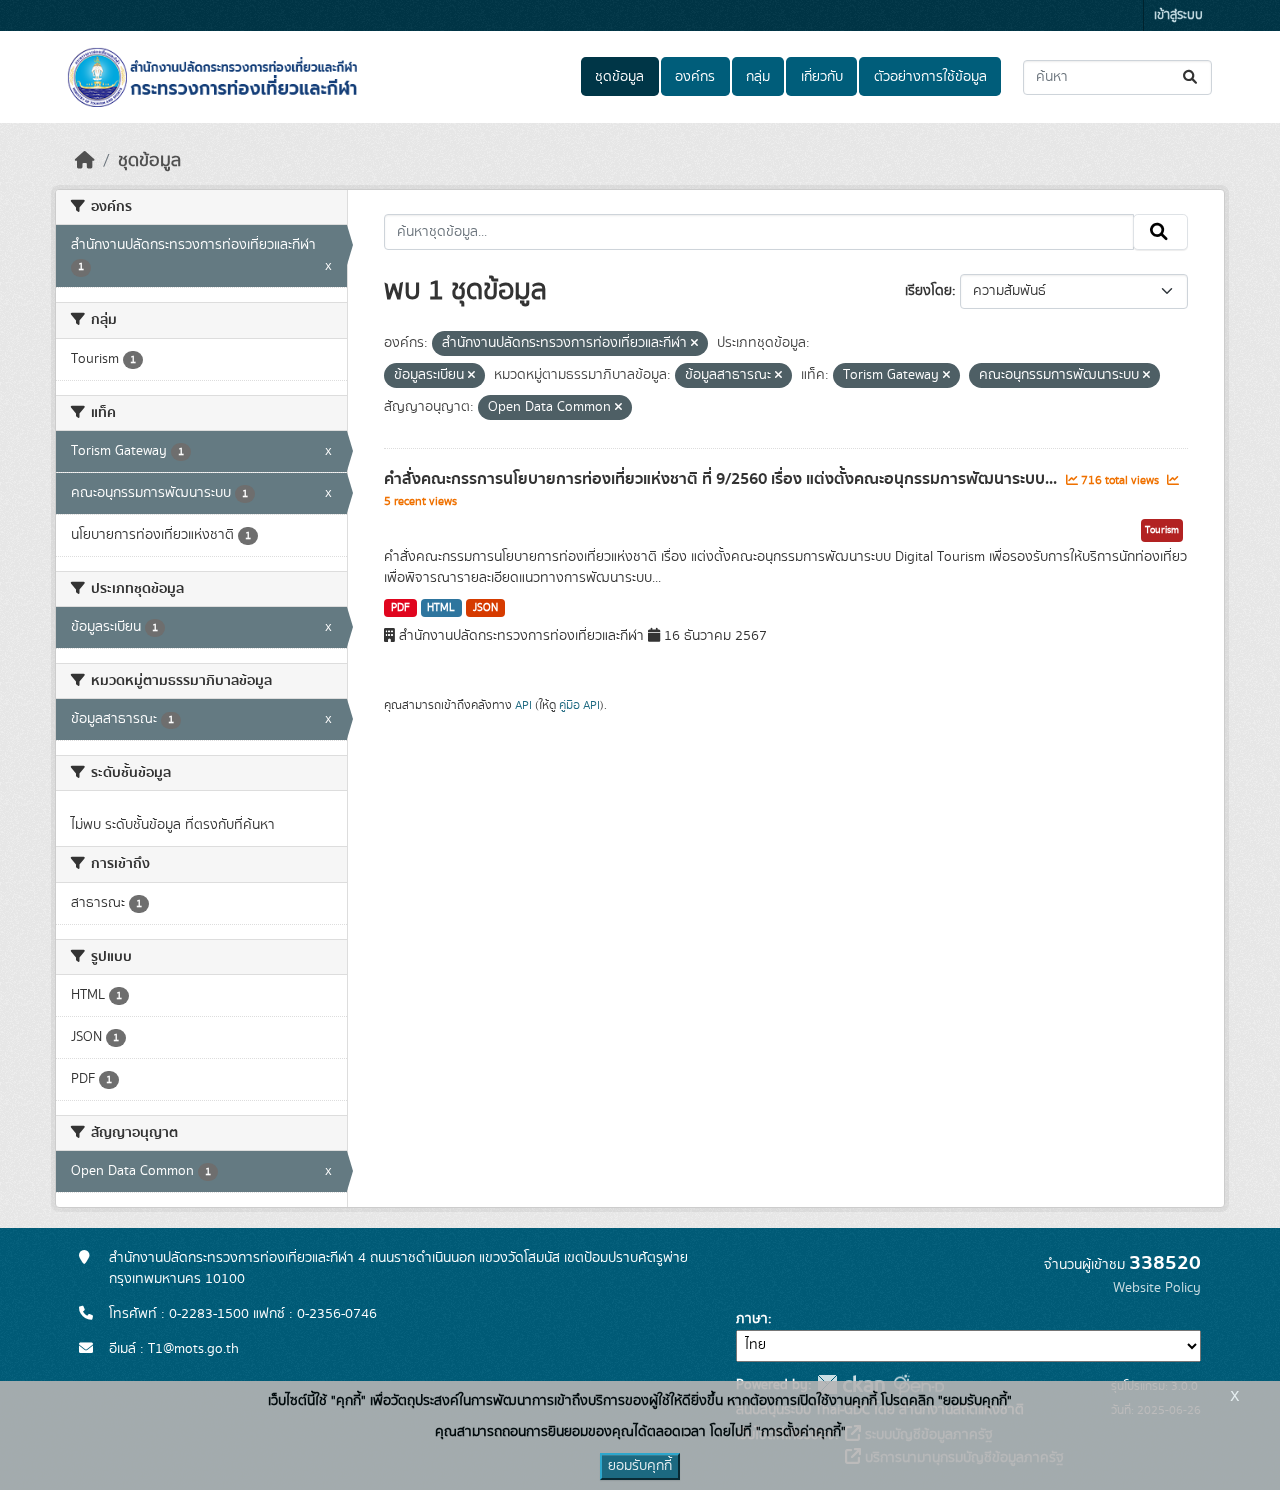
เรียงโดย (928, 291)
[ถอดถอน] (694, 344)
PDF (400, 608)
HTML (441, 608)
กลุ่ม (758, 77)
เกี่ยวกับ (822, 77)
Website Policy (1157, 1288)
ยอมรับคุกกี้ (640, 1466)
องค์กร (695, 77)
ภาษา (752, 1319)
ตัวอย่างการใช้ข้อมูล (930, 77)
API (523, 705)
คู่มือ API (579, 705)
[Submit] (1191, 77)
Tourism (1162, 530)
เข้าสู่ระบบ (1178, 15)
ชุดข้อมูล (619, 77)
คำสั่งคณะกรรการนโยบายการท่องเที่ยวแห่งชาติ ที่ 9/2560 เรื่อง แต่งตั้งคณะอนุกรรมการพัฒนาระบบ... (722, 479)
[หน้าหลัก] (85, 161)
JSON (485, 608)
